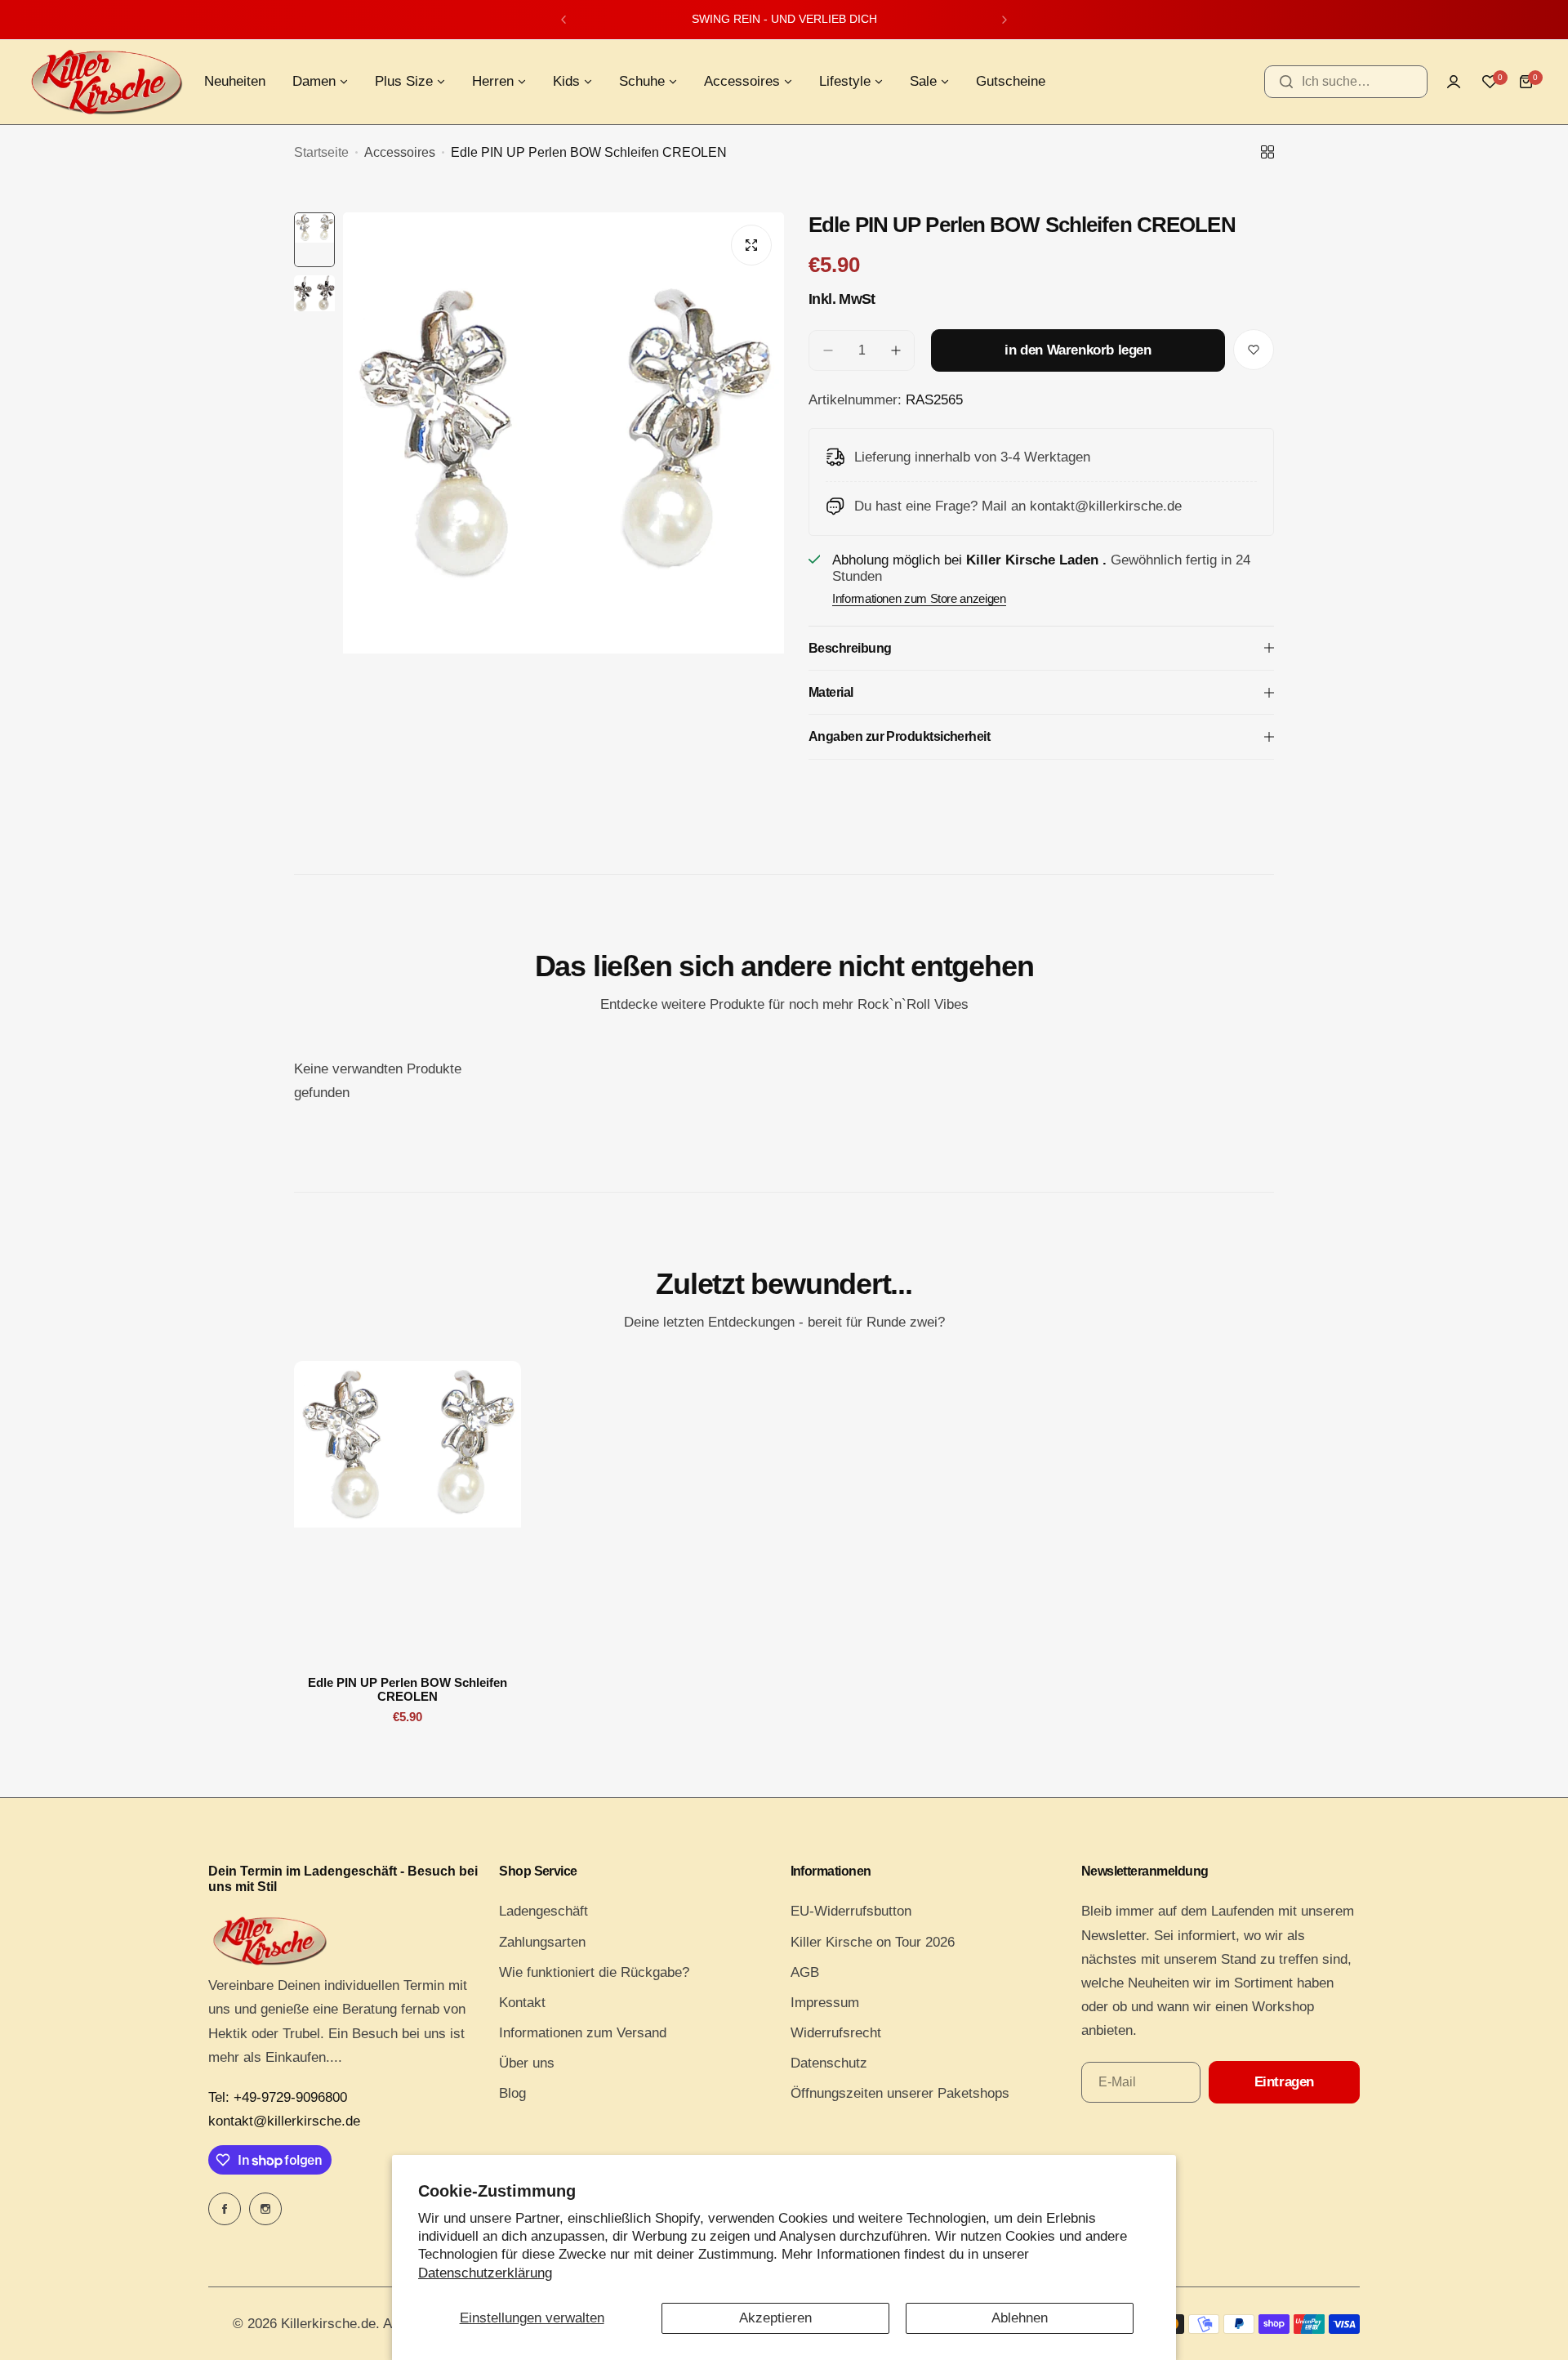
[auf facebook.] (225, 2209)
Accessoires (400, 152)
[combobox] (1346, 82)
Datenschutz (829, 2063)
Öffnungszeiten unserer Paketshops (900, 2093)
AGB (805, 1972)
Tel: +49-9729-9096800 (278, 2097)
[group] (563, 506)
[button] (563, 20)
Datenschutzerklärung (485, 2273)
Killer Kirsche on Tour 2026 (873, 1942)
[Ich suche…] (1286, 82)
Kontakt (522, 2003)
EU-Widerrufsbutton (851, 1911)
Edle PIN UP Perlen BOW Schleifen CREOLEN (408, 1689)
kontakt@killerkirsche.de (284, 2121)
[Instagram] (265, 2209)
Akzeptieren (775, 2318)
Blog (512, 2093)
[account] (1454, 82)
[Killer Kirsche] (106, 82)
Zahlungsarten (542, 1942)
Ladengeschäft (543, 1911)
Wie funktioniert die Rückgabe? (594, 1972)
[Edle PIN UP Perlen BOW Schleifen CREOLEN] (408, 1512)
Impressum (825, 2003)
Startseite (321, 152)
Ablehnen (1020, 2318)
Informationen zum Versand (583, 2033)
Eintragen (1284, 2082)
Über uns (527, 2063)
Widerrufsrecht (836, 2033)
